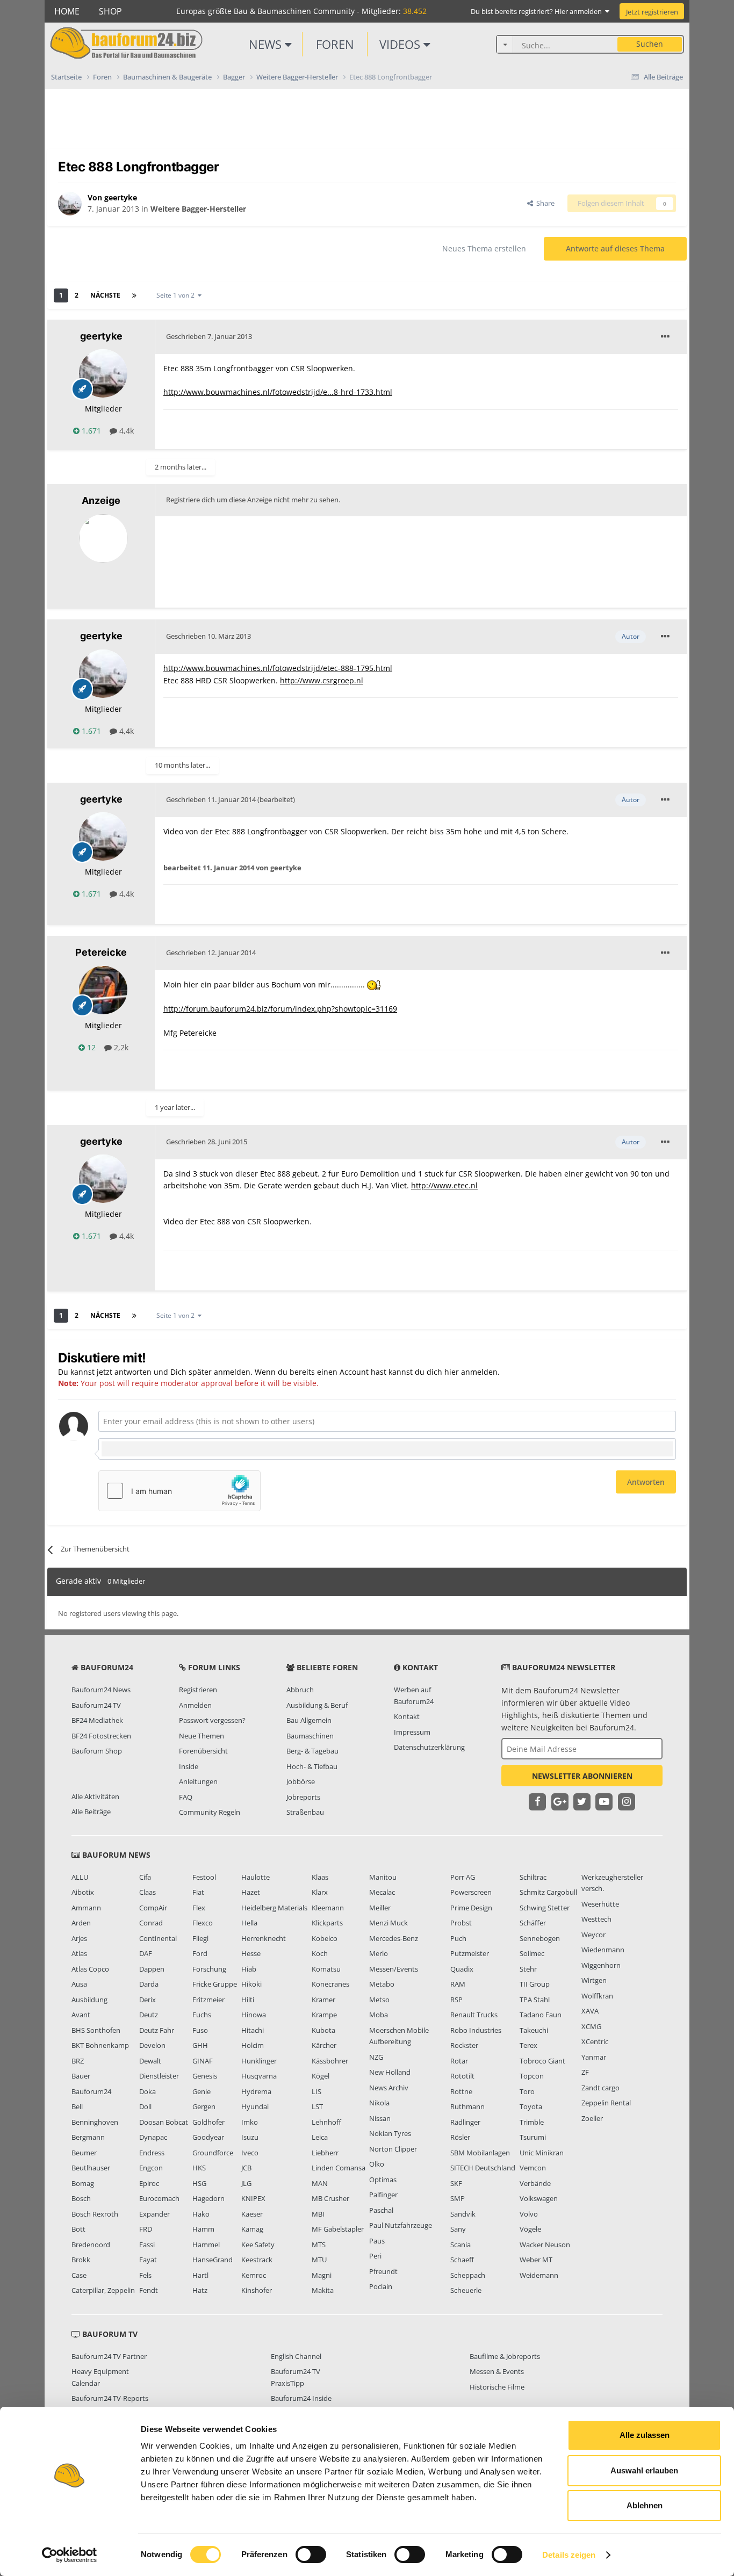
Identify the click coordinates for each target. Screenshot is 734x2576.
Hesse (251, 1953)
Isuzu (250, 2137)
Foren (335, 44)
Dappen (152, 1969)
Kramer (323, 2000)
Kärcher (324, 2045)
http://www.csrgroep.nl (322, 680)
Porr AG (463, 1877)
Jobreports (303, 1797)
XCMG (591, 2026)
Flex (199, 1908)
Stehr (528, 1969)
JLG (246, 2183)
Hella (249, 1923)
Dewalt (150, 2061)
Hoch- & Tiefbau (312, 1766)
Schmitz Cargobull (548, 1892)
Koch (320, 1953)
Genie (202, 2091)
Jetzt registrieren (652, 12)
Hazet (251, 1892)
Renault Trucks (474, 2015)
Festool (204, 1877)
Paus (377, 2241)
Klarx (320, 1892)
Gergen (204, 2106)
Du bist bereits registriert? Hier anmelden (538, 11)
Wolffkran (597, 1996)
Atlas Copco (90, 1969)
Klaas (320, 1877)
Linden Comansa (339, 2168)
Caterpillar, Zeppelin (103, 2290)
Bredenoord (91, 2245)
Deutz (149, 2015)
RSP (456, 2000)
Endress (152, 2153)
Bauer (81, 2076)
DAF (146, 1953)
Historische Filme (497, 2387)
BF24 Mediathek (97, 1720)
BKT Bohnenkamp (100, 2045)
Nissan (380, 2118)
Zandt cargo (600, 2088)
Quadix (462, 1969)
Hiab (249, 1969)
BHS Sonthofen (96, 2030)
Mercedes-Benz (394, 1938)
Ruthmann (467, 2106)
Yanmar (594, 2057)
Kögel (321, 2076)
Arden (81, 1923)
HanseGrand (213, 2260)
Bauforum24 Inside (301, 2398)
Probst (461, 1923)
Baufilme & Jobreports (505, 2356)
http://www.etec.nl (444, 1185)
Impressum (412, 1732)
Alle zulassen (645, 2435)
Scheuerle (466, 2290)
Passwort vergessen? (212, 1720)
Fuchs (202, 2015)
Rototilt (462, 2076)
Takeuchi (534, 2030)
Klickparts (327, 1923)
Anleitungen (198, 1781)
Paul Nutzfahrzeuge (401, 2225)
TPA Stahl (535, 2000)
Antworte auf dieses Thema (615, 248)
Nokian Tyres (390, 2133)
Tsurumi (533, 2137)
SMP (458, 2198)
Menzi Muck (388, 1923)
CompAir (153, 1908)
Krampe (324, 2015)
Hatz (200, 2290)
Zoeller (592, 2118)
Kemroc (254, 2275)
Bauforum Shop (97, 1751)
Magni (322, 2275)
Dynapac (153, 2137)
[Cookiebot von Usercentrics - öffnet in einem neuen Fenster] (70, 2555)
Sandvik (463, 2214)
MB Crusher (330, 2198)
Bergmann (88, 2137)
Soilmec (532, 1953)
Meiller (380, 1908)
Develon (152, 2045)
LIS (316, 2091)
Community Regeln (210, 1812)
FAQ (186, 1797)
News (267, 44)
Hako (201, 2214)
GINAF (203, 2061)
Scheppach (468, 2275)
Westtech (596, 1919)
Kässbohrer (330, 2061)
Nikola (379, 2103)
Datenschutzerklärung (429, 1747)
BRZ (78, 2061)
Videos (401, 44)
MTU (319, 2260)
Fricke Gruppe (215, 1984)
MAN (320, 2183)
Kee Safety (258, 2245)
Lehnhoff (326, 2122)
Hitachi (253, 2030)
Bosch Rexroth (95, 2214)
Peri (375, 2256)
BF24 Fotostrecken (101, 1736)
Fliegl (200, 1938)
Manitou (383, 1877)
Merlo (379, 1953)
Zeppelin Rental (606, 2103)
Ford (200, 1953)
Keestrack (257, 2260)
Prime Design (471, 1908)
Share (544, 203)
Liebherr (325, 2153)
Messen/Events (394, 1969)
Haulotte (256, 1877)
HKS (199, 2168)
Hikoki (251, 1984)
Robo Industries (476, 2030)
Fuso (200, 2030)
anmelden (479, 1372)
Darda (149, 1984)
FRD (146, 2229)
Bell (77, 2106)
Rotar (459, 2061)
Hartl (200, 2275)
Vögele (530, 2229)
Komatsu (326, 1969)
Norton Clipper (393, 2149)
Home (67, 11)
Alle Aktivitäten (95, 1796)
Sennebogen (540, 1938)
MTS (319, 2245)
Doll (145, 2106)
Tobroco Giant (542, 2061)
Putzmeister (470, 1953)
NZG (376, 2057)
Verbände (535, 2183)
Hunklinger (259, 2061)
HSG (199, 2183)
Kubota (323, 2030)
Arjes (79, 1938)
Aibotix (83, 1892)
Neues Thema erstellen (484, 248)
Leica (320, 2137)
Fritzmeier (208, 2000)
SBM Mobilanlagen (480, 2153)
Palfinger (383, 2195)
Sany (458, 2229)
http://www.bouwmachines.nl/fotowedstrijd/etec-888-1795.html (278, 668)
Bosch (81, 2198)
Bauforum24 (91, 2091)
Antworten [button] (646, 1482)
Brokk (81, 2260)
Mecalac (382, 1892)
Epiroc (149, 2183)
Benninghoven (95, 2122)
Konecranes (330, 1984)
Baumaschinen (310, 1736)
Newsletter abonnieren (582, 1776)
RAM (458, 1984)
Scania (460, 2245)
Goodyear (208, 2137)
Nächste (105, 295)
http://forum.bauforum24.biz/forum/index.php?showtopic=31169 (280, 1009)
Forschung (209, 1969)
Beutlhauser (91, 2168)
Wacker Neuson (545, 2245)
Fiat (198, 1892)
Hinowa (254, 2015)
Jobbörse (301, 1781)
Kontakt (407, 1716)
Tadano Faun (541, 2015)
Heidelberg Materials (274, 1908)
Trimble (532, 2122)
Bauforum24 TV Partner (109, 2356)
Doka (147, 2091)
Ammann (86, 1908)
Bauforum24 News (101, 1690)
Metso (379, 2000)
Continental (158, 1938)
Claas (147, 1892)
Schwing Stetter (545, 1908)
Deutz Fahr (157, 2030)
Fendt (149, 2290)
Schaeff (462, 2260)
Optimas (383, 2180)
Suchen (650, 44)
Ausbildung (89, 2000)
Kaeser (252, 2214)
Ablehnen (645, 2505)
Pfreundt (383, 2271)
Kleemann (328, 1908)
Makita (323, 2290)
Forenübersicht (203, 1751)
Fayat (148, 2260)
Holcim (253, 2045)
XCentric (595, 2041)
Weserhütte (600, 1904)
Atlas (79, 1953)
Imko (250, 2122)
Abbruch (300, 1690)
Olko (377, 2164)
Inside (189, 1766)
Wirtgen (594, 1980)
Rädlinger (465, 2122)
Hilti (248, 2000)
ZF (585, 2072)
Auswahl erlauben (644, 2470)
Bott (78, 2229)
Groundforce (213, 2153)
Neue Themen (202, 1736)
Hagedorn (208, 2198)
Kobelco (325, 1938)
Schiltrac (533, 1877)
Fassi (147, 2245)
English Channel (296, 2356)
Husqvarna (259, 2076)
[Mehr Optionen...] (665, 337)
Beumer (84, 2153)
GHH (200, 2045)
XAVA (590, 2011)
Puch (458, 1938)
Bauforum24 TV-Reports (110, 2398)
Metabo (382, 1984)
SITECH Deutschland (483, 2168)
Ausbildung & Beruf (317, 1705)
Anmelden (195, 1705)
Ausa (79, 1984)
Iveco (250, 2153)
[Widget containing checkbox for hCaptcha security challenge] (179, 1491)
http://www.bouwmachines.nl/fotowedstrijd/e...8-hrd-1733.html (278, 392)
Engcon (151, 2168)
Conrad (151, 1923)
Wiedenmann (603, 1950)
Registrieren (198, 1690)
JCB (246, 2168)
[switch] (311, 2555)
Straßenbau (305, 1812)
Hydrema (256, 2091)
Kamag (252, 2229)
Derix (147, 2000)
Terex (528, 2045)
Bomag (83, 2183)
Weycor (593, 1935)
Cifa (145, 1877)
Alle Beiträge (91, 1812)
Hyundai (255, 2106)
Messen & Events (497, 2371)
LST (317, 2106)
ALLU (80, 1877)
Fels (145, 2275)
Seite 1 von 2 (177, 295)
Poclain (381, 2286)
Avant (81, 2015)
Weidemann (539, 2275)
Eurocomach (159, 2198)
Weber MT (536, 2260)
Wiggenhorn (601, 1965)
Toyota (531, 2106)
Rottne (461, 2091)
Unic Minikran (542, 2153)
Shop (110, 11)
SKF (456, 2183)
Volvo (529, 2214)
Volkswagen (539, 2198)
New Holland (390, 2072)
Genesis (205, 2076)
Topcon (532, 2076)
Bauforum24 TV (96, 1705)
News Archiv (389, 2088)
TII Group (535, 1984)
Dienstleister (159, 2076)
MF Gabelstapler (338, 2229)
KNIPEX (253, 2198)
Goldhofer (208, 2122)
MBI (318, 2214)
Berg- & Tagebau (312, 1751)
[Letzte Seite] (134, 295)
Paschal (381, 2210)
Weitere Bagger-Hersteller (198, 209)
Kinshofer (257, 2290)
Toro (527, 2091)
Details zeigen (569, 2555)
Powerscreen (471, 1892)
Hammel (206, 2245)
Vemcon (533, 2168)
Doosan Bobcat (164, 2122)
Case (79, 2275)
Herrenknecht (264, 1938)
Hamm (203, 2229)
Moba (379, 2015)
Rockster (464, 2045)
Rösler (460, 2137)
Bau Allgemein (309, 1720)
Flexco (203, 1923)
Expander (154, 2214)
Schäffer (533, 1923)
